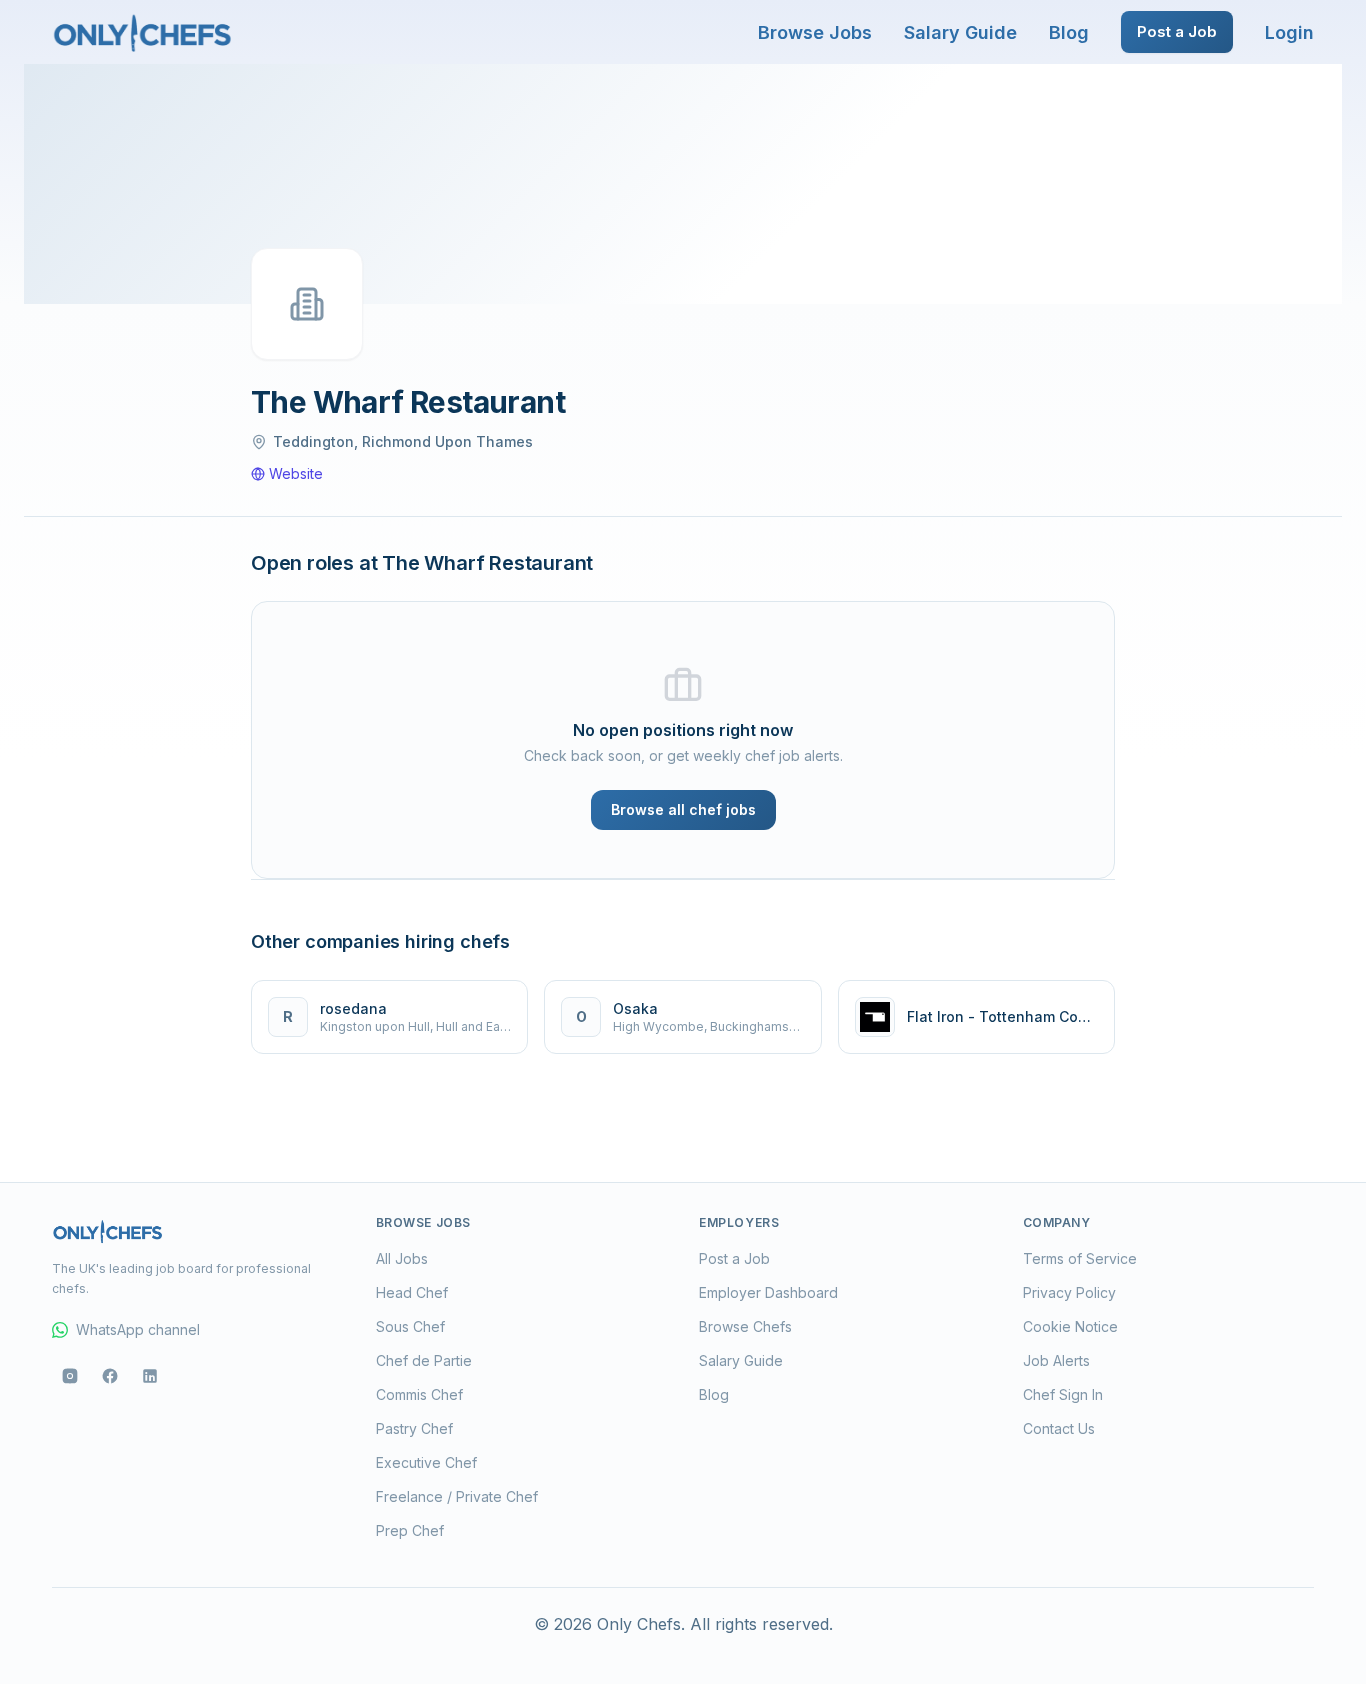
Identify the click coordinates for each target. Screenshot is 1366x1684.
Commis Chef (419, 1394)
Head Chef (412, 1292)
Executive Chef (426, 1462)
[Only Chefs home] (143, 32)
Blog (1069, 32)
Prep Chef (410, 1530)
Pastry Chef (414, 1428)
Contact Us (1059, 1428)
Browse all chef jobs (683, 809)
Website (296, 473)
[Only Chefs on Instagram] (70, 1376)
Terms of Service (1080, 1258)
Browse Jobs (815, 32)
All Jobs (402, 1258)
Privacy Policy (1069, 1292)
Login (1289, 32)
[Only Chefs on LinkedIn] (150, 1376)
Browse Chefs (745, 1326)
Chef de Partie (424, 1360)
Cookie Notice (1070, 1326)
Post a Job (1177, 31)
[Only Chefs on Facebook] (110, 1376)
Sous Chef (410, 1326)
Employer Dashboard (768, 1292)
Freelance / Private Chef (457, 1496)
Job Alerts (1056, 1360)
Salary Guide (960, 32)
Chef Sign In (1063, 1394)
